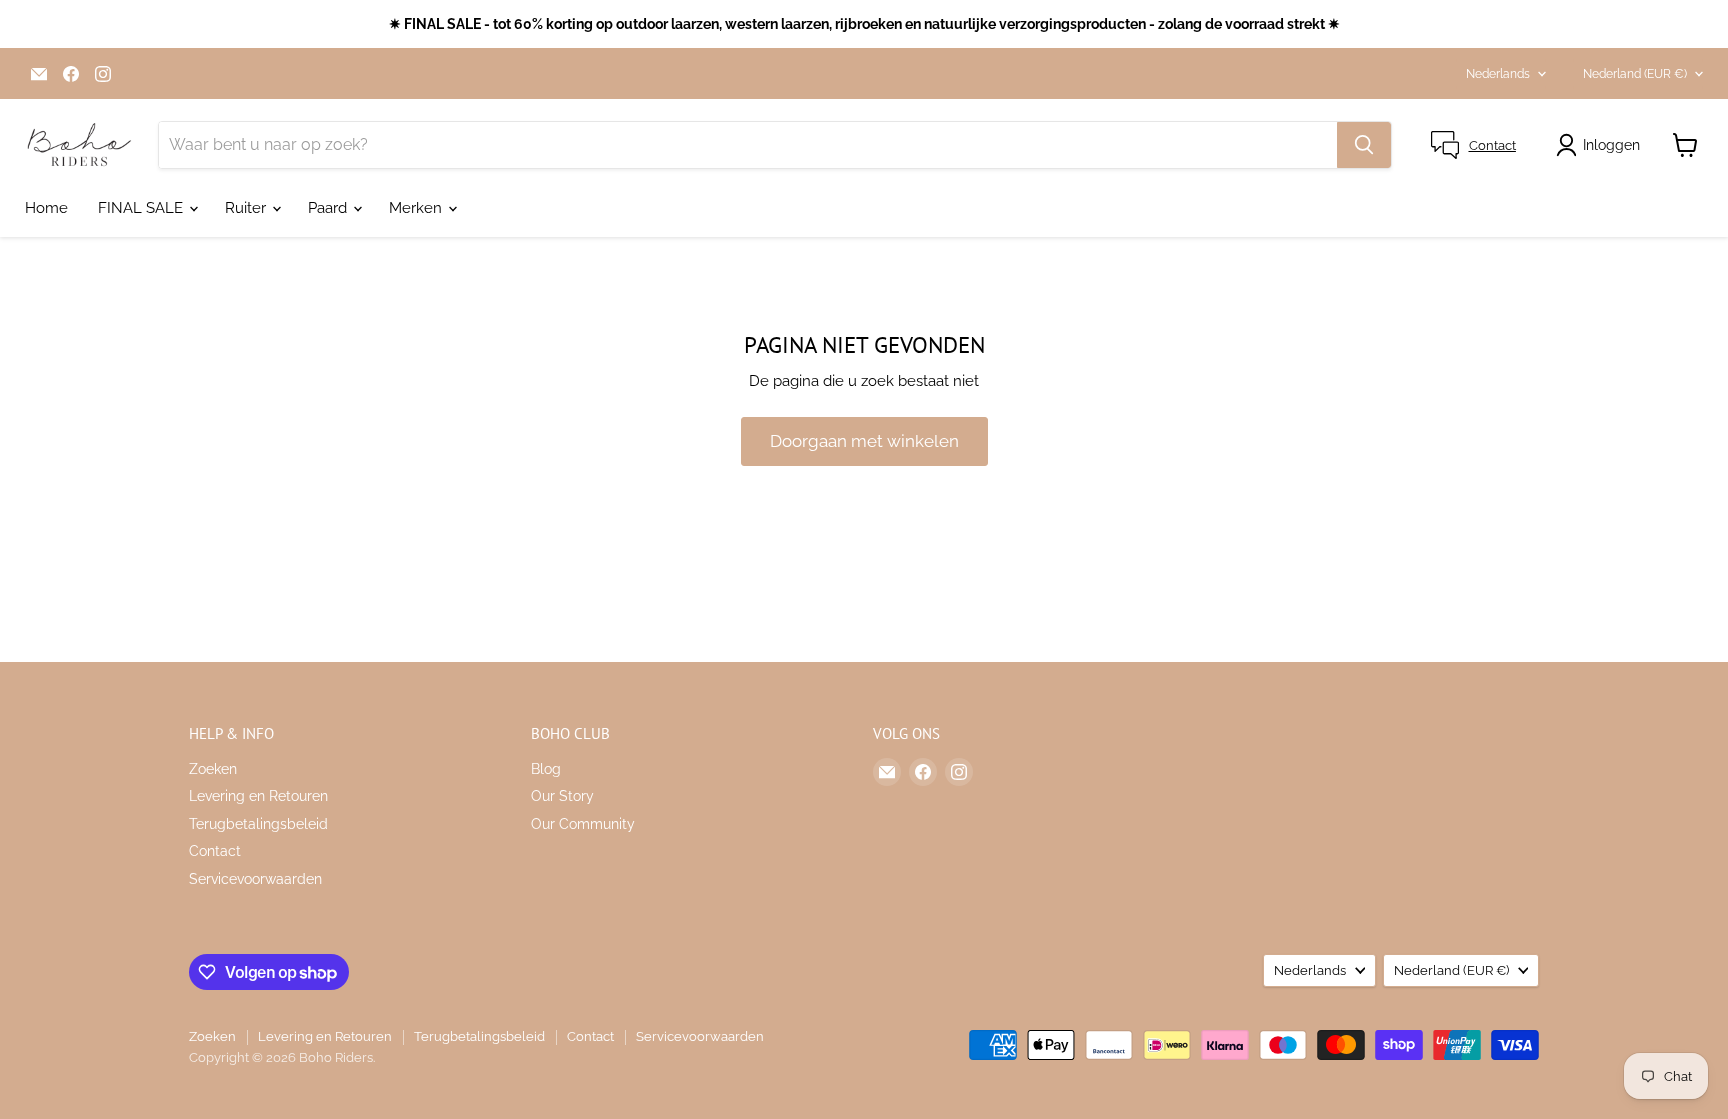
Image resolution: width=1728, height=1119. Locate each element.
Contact (215, 851)
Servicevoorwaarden (255, 879)
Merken (417, 208)
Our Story (562, 796)
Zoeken (213, 769)
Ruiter (247, 208)
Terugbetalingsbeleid (258, 824)
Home (46, 208)
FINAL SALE (142, 208)
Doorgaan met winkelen (864, 441)
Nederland (1635, 74)
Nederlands (1498, 74)
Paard (329, 208)
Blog (546, 769)
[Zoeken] (1364, 145)
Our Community (583, 824)
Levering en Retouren (258, 796)
